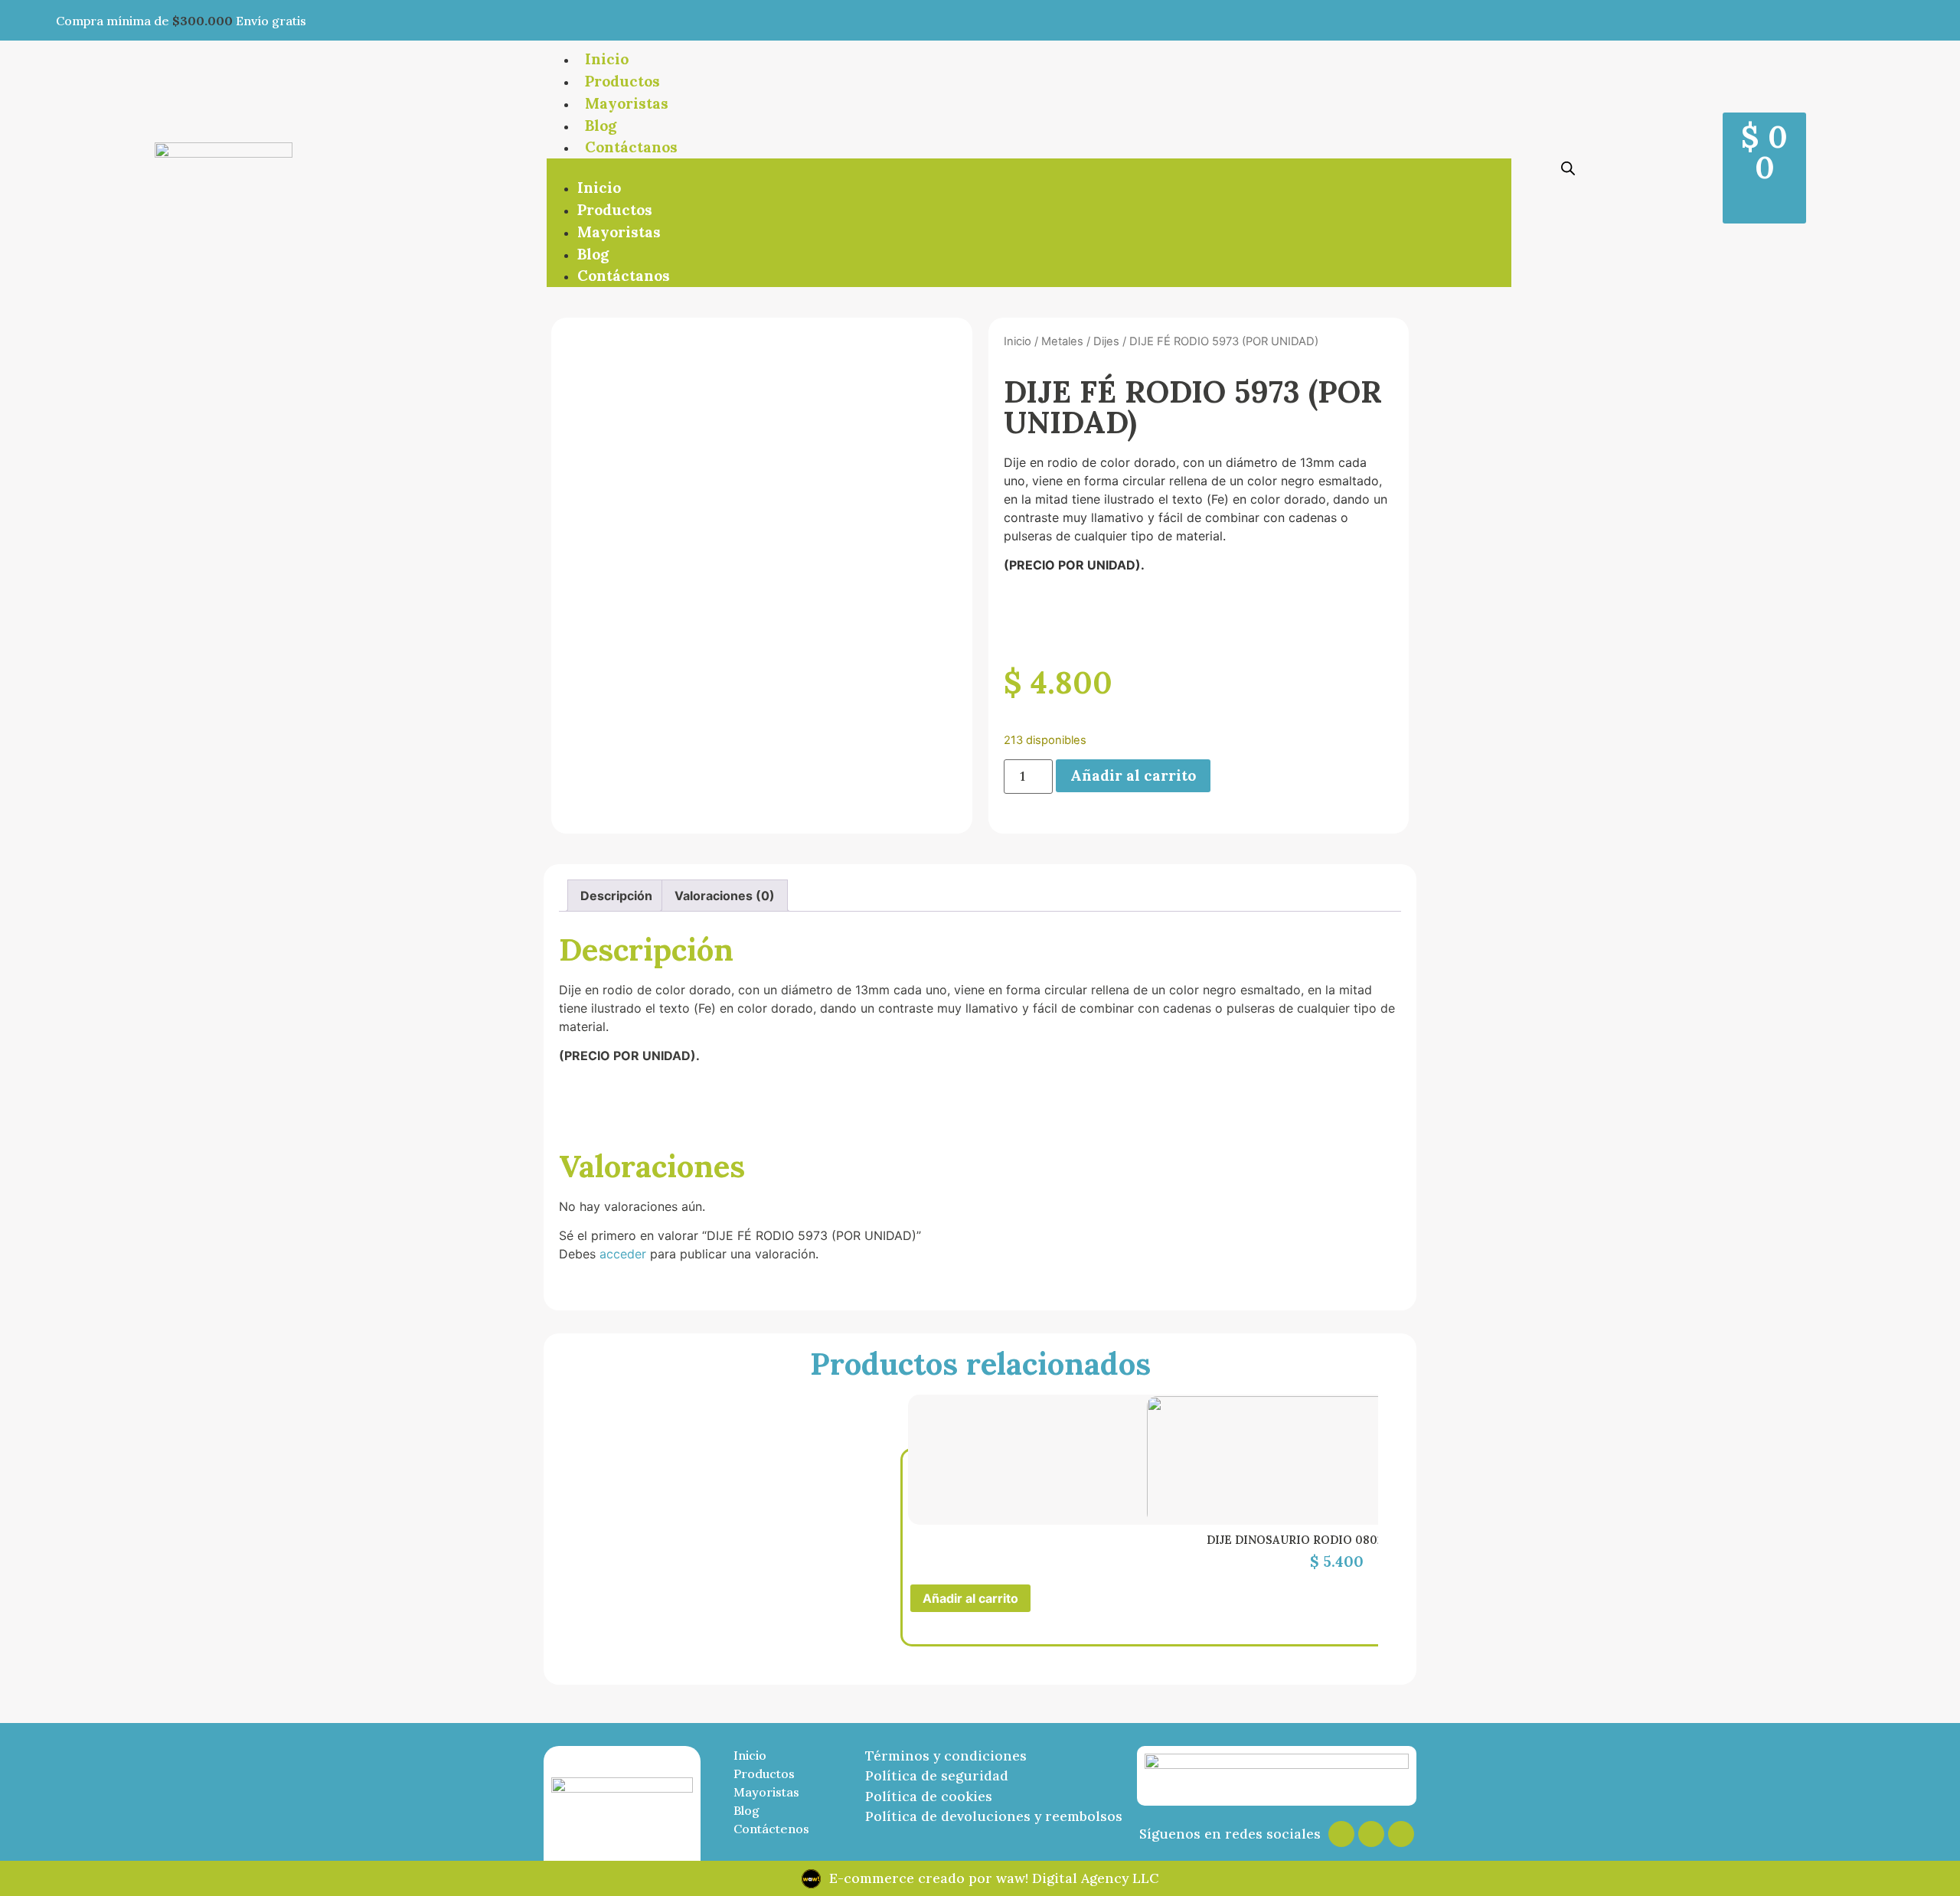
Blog (601, 126)
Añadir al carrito (1133, 775)
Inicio (607, 59)
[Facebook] (1371, 1834)
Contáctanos (631, 147)
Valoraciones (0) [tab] (725, 896)
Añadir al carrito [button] (970, 1598)
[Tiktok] (1401, 1834)
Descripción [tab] (616, 896)
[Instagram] (1341, 1834)
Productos (622, 81)
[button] (1029, 168)
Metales (1062, 341)
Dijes (1106, 341)
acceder (623, 1254)
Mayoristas (627, 103)
